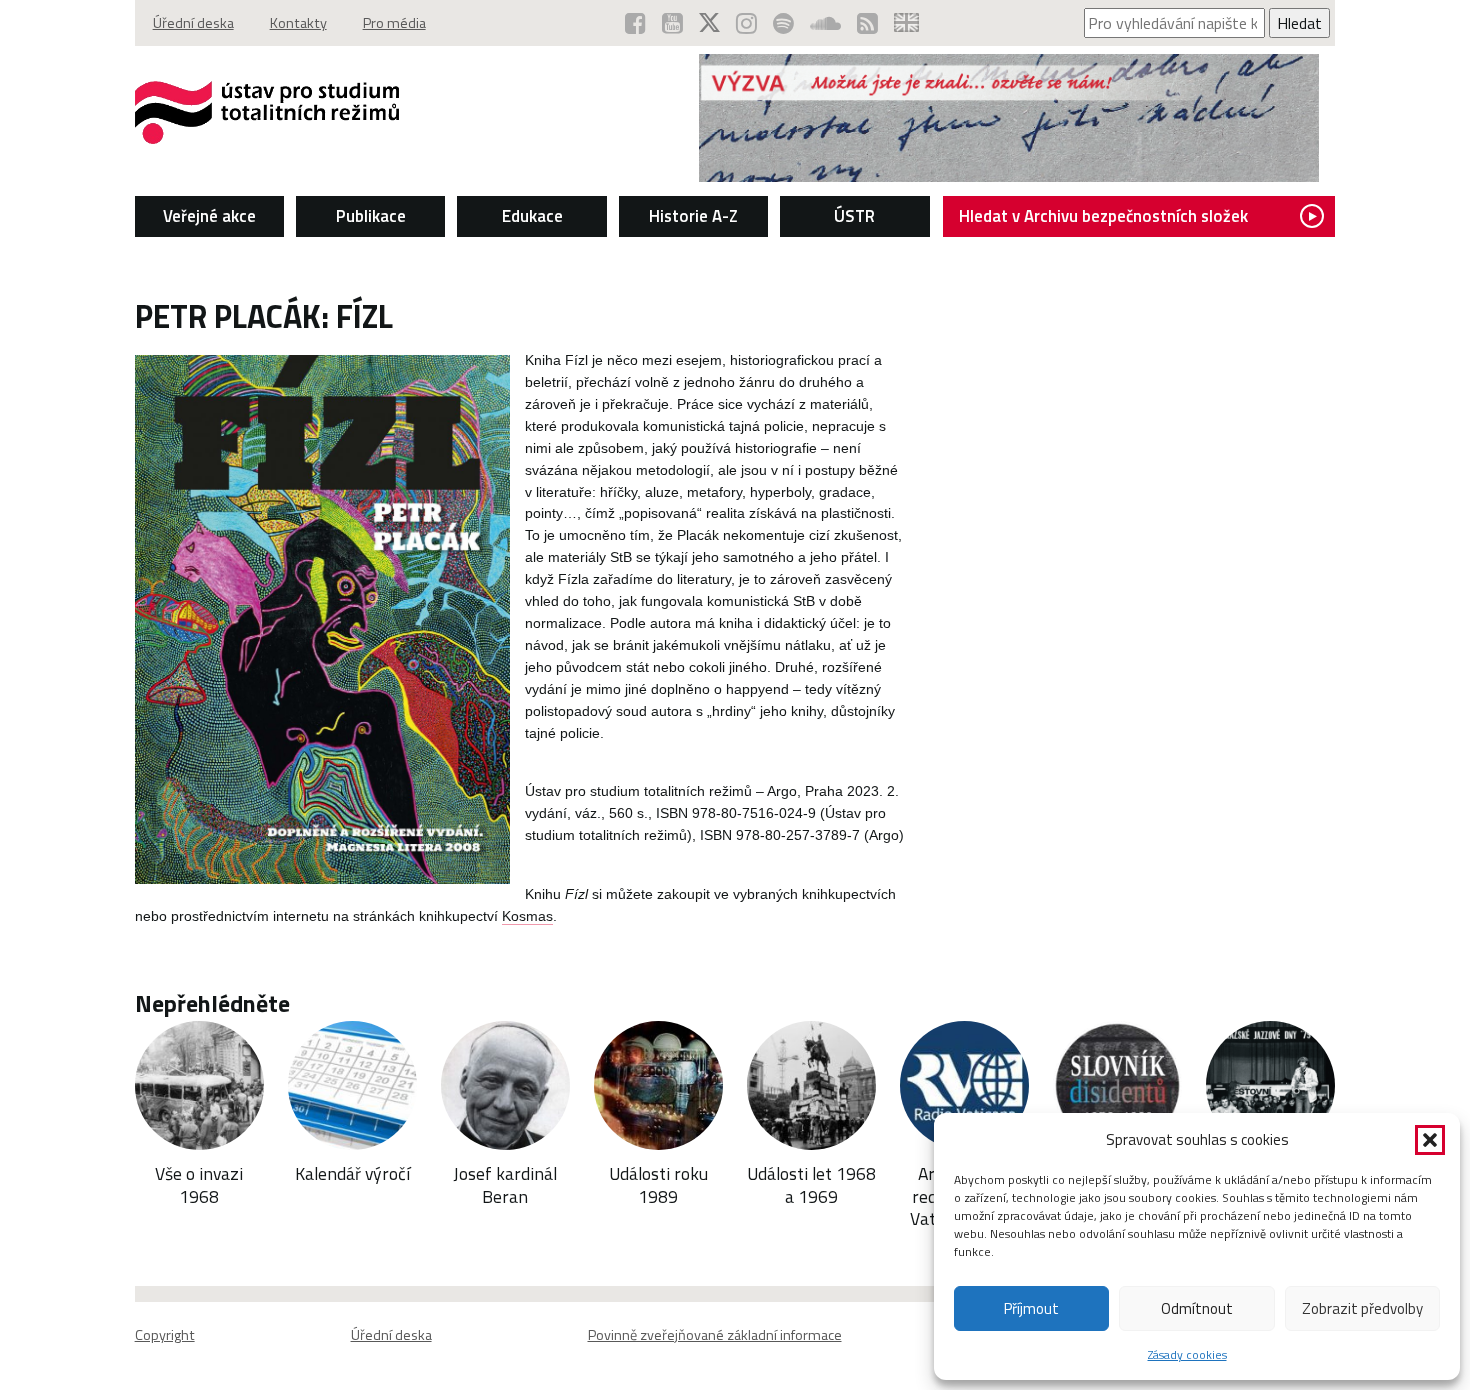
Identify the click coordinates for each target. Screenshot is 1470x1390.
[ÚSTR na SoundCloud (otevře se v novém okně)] (825, 23)
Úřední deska (193, 23)
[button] (1430, 1140)
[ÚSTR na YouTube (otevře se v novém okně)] (672, 23)
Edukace (532, 216)
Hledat (1299, 23)
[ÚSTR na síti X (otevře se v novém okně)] (709, 23)
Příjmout (1031, 1308)
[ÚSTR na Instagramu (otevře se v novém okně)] (746, 23)
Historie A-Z (693, 216)
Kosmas (527, 916)
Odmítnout (1197, 1308)
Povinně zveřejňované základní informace (715, 1335)
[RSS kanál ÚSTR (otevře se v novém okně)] (867, 23)
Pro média (394, 23)
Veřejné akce (209, 216)
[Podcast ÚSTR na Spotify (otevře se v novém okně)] (783, 23)
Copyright (165, 1335)
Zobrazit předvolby (1362, 1308)
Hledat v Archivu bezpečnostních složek (1103, 216)
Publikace (371, 216)
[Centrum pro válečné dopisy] (1009, 176)
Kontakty (298, 23)
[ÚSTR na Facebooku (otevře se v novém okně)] (635, 23)
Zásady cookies (1187, 1354)
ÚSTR (854, 216)
